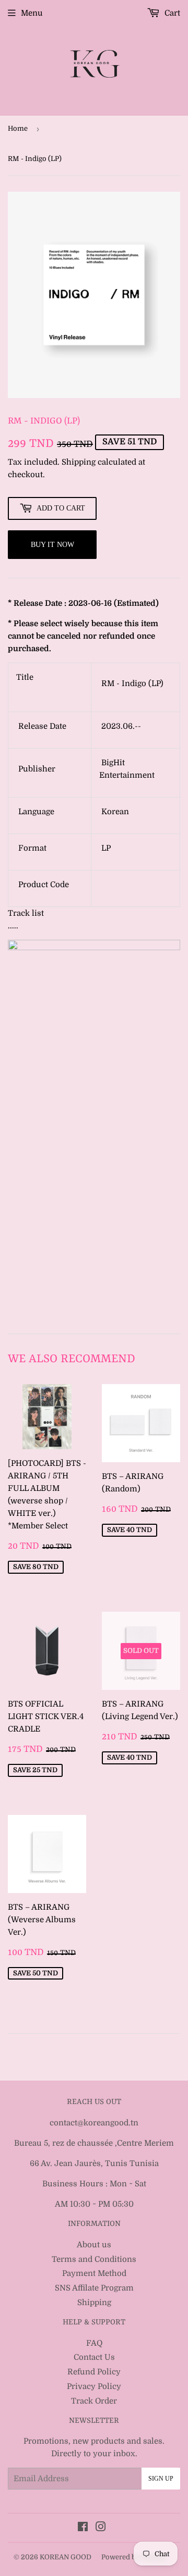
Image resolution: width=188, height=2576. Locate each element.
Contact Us (94, 2357)
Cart (171, 13)
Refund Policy (94, 2372)
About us (94, 2245)
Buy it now (52, 545)
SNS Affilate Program (94, 2288)
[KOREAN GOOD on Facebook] (83, 2528)
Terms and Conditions (94, 2259)
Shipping (79, 462)
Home (18, 128)
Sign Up (161, 2479)
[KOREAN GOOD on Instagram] (101, 2528)
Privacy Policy (94, 2386)
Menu (32, 13)
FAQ (94, 2343)
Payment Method (94, 2273)
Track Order (94, 2401)
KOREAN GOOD (66, 2557)
